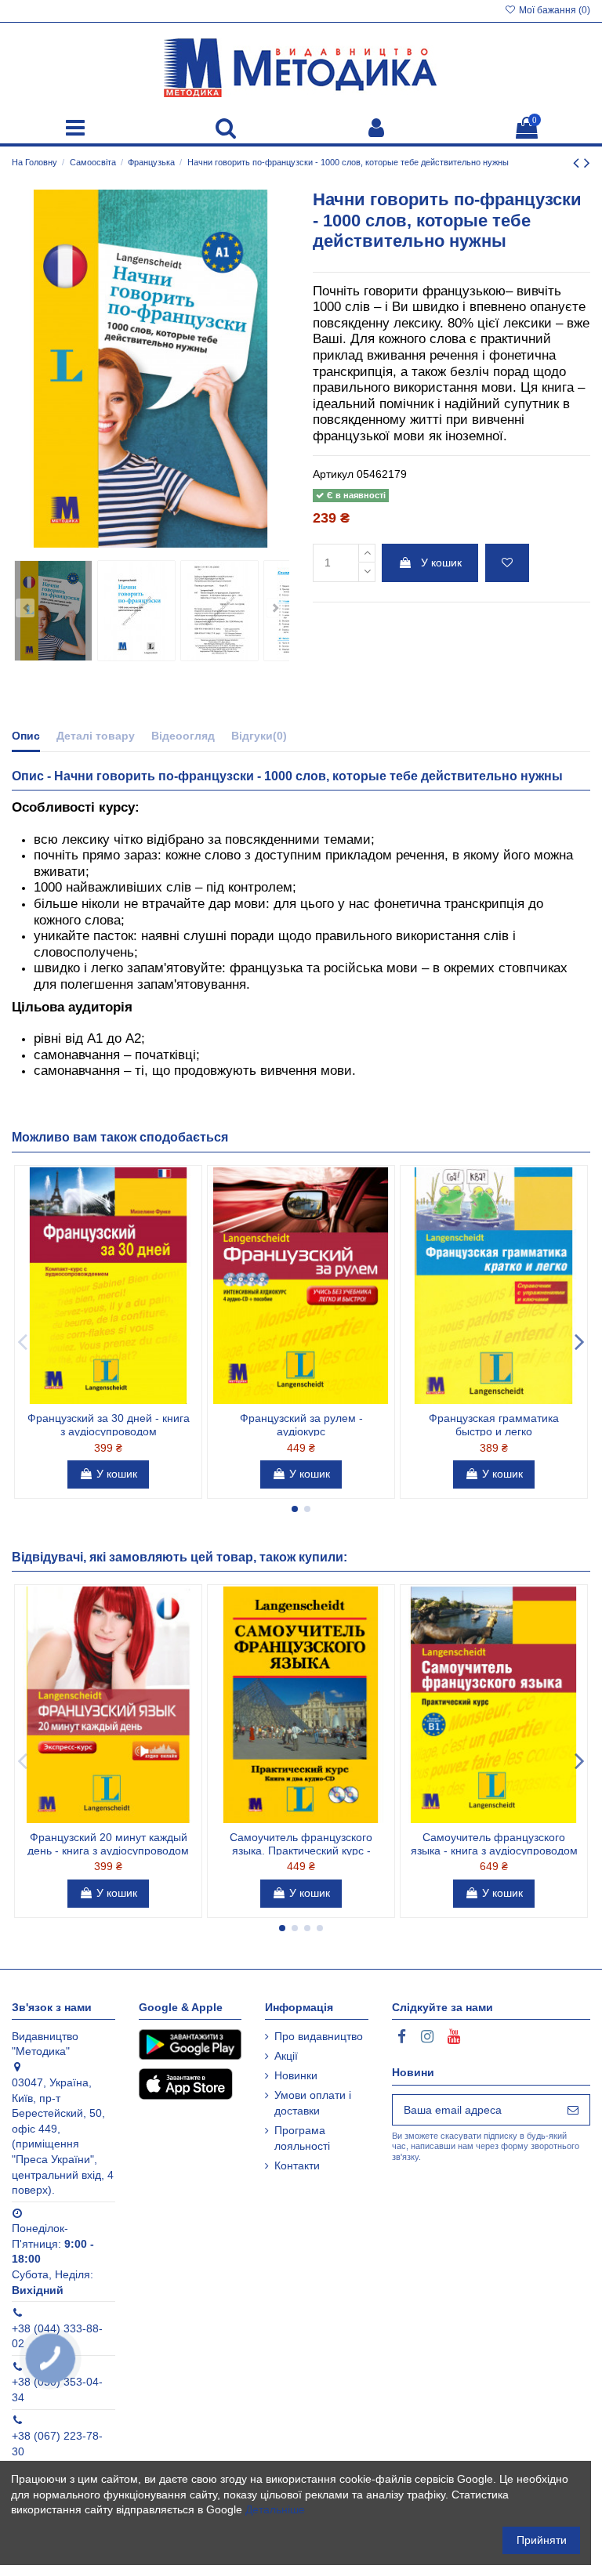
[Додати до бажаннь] (507, 563)
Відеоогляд (183, 736)
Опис (26, 736)
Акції (286, 2056)
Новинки (296, 2075)
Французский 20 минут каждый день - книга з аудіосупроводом (108, 1844)
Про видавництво (319, 2036)
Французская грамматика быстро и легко (494, 1425)
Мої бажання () (553, 10)
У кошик (441, 563)
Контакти (297, 2165)
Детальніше (275, 2509)
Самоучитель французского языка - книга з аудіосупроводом (494, 1844)
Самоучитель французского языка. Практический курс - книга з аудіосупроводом (301, 1851)
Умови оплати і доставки (313, 2103)
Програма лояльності (302, 2138)
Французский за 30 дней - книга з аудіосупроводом (109, 1425)
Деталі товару (96, 736)
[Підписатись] (573, 2110)
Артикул (333, 474)
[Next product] (587, 163)
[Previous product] (578, 163)
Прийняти (542, 2540)
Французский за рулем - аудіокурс (301, 1425)
